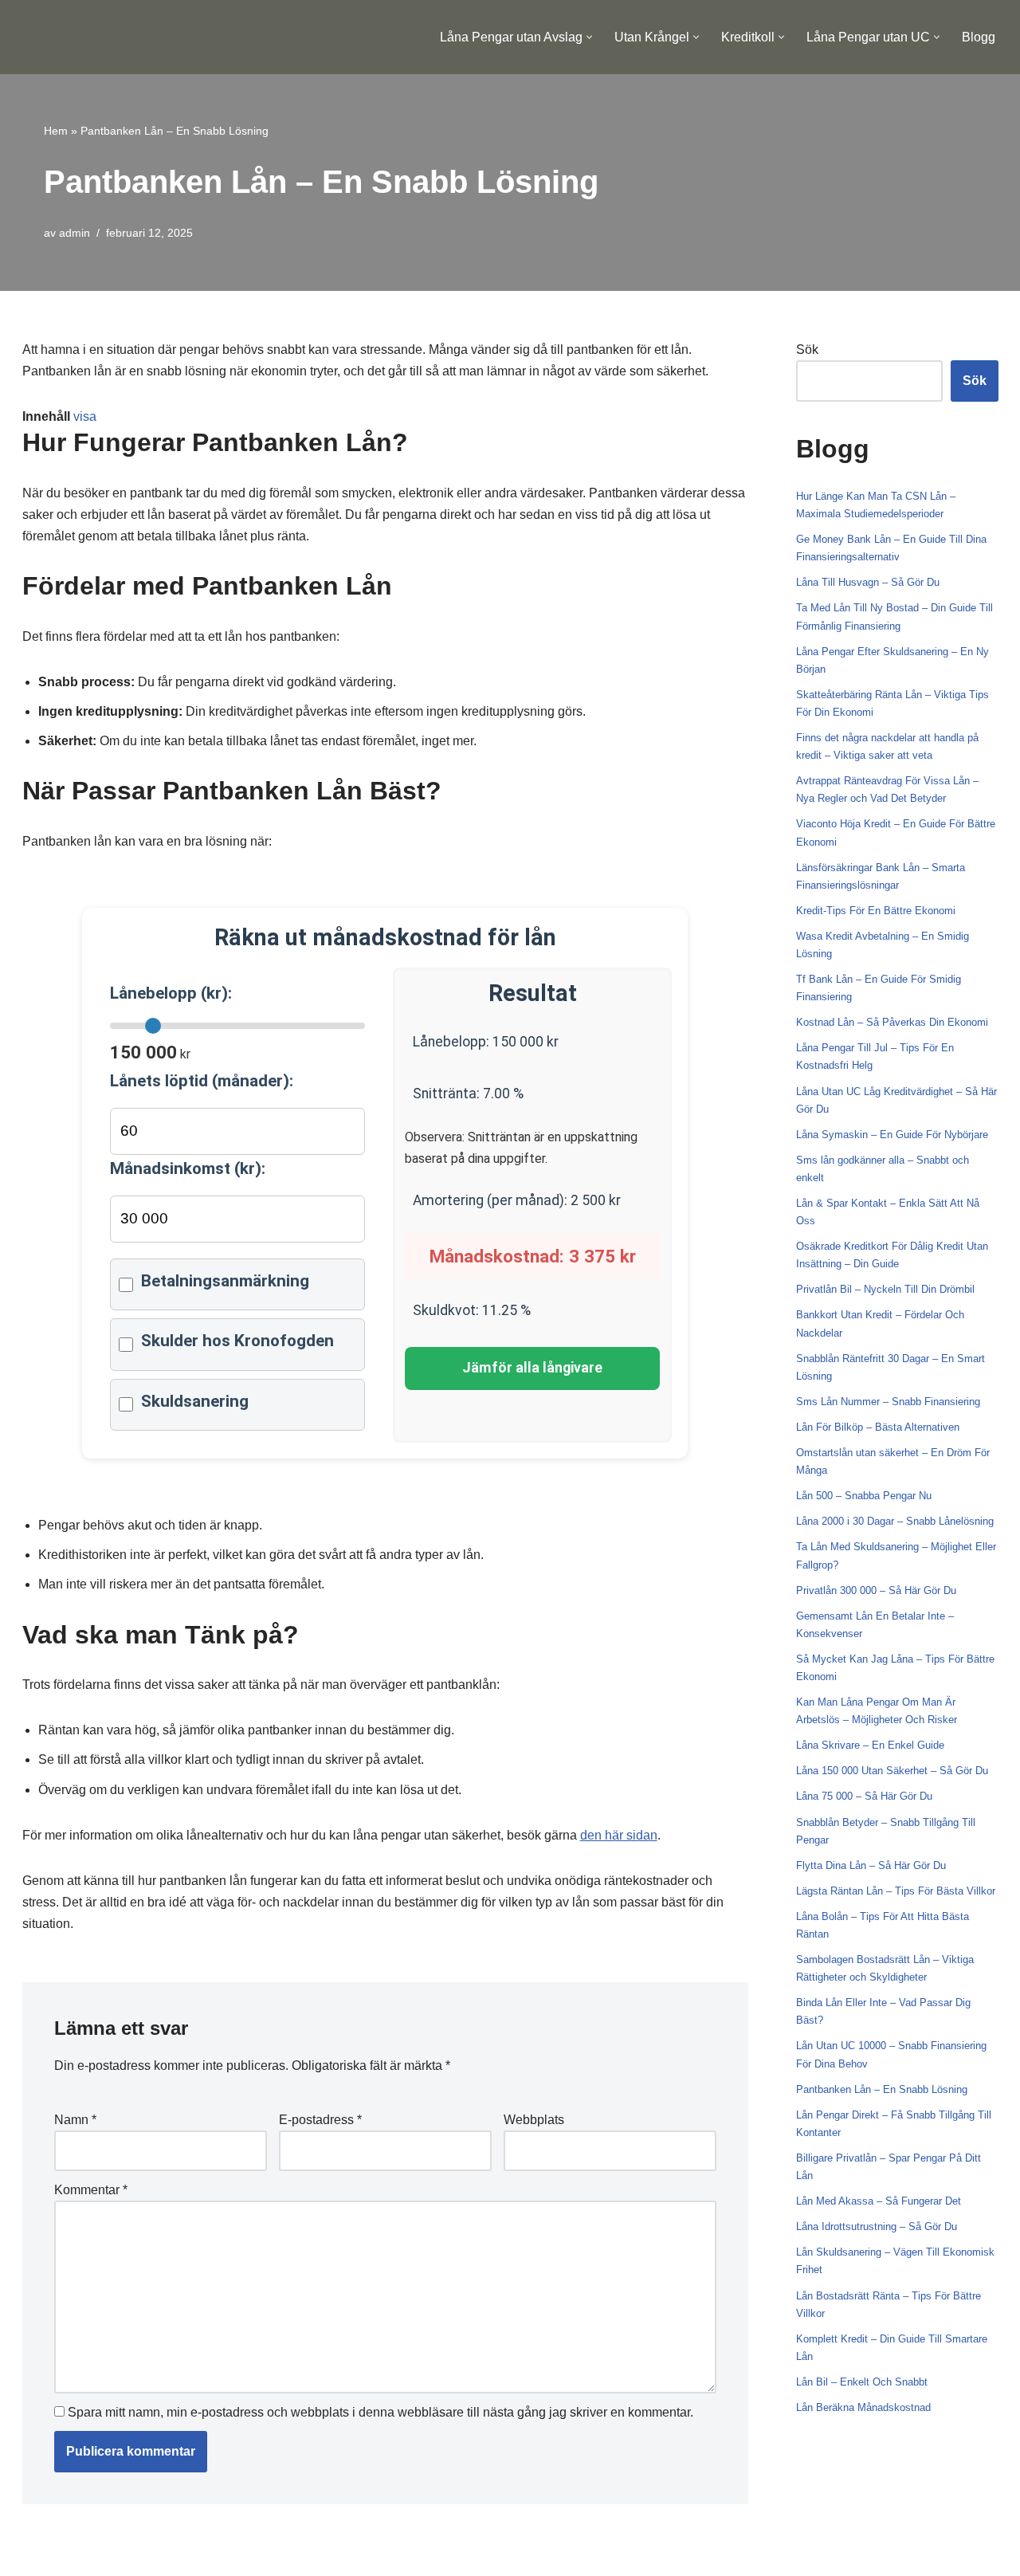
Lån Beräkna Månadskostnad (863, 2407)
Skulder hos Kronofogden (237, 1341)
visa (85, 416)
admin (75, 233)
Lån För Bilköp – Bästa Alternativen (878, 1427)
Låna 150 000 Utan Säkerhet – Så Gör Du (892, 1771)
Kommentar (91, 2190)
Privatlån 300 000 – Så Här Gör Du (876, 1590)
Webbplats (534, 2120)
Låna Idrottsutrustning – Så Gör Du (877, 2227)
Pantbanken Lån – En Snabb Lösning (882, 2089)
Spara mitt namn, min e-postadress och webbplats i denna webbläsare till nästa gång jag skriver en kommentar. (381, 2412)
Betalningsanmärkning (225, 1281)
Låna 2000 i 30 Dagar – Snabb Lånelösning (895, 1521)
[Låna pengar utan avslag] (97, 37)
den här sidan (619, 1835)
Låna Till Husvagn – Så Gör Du (868, 582)
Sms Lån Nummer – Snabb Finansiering (888, 1402)
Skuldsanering (195, 1401)
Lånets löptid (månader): (202, 1081)
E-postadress (320, 2120)
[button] (589, 37)
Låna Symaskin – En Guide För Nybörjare (892, 1135)
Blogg (979, 37)
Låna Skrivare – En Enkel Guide (870, 1745)
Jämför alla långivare (532, 1368)
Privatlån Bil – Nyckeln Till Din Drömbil (885, 1289)
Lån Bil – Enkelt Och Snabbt (862, 2382)
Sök (807, 349)
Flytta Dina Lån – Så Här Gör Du (871, 1865)
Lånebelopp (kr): (171, 993)
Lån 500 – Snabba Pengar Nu (864, 1496)
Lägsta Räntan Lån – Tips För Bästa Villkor (896, 1891)
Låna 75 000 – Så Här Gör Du (864, 1796)
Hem (56, 131)
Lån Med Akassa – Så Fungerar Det (879, 2201)
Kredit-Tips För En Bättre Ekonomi (876, 911)
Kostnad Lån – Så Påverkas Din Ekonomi (892, 1022)
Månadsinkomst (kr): (188, 1168)
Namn (75, 2120)
